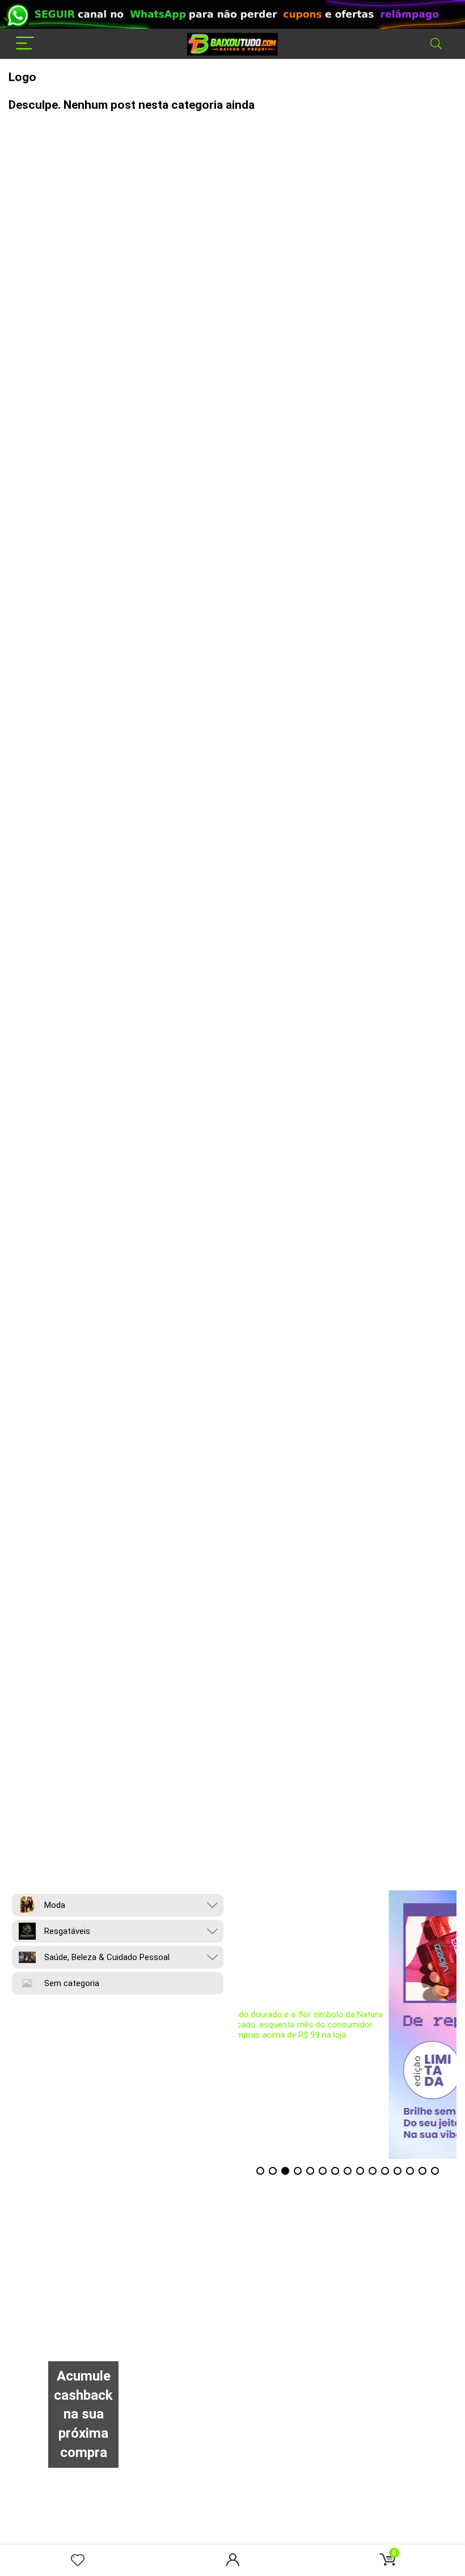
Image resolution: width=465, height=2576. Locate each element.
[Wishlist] (78, 2561)
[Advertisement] (232, 2281)
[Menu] (25, 44)
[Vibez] (347, 2025)
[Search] (436, 44)
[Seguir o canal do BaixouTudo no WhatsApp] (232, 14)
